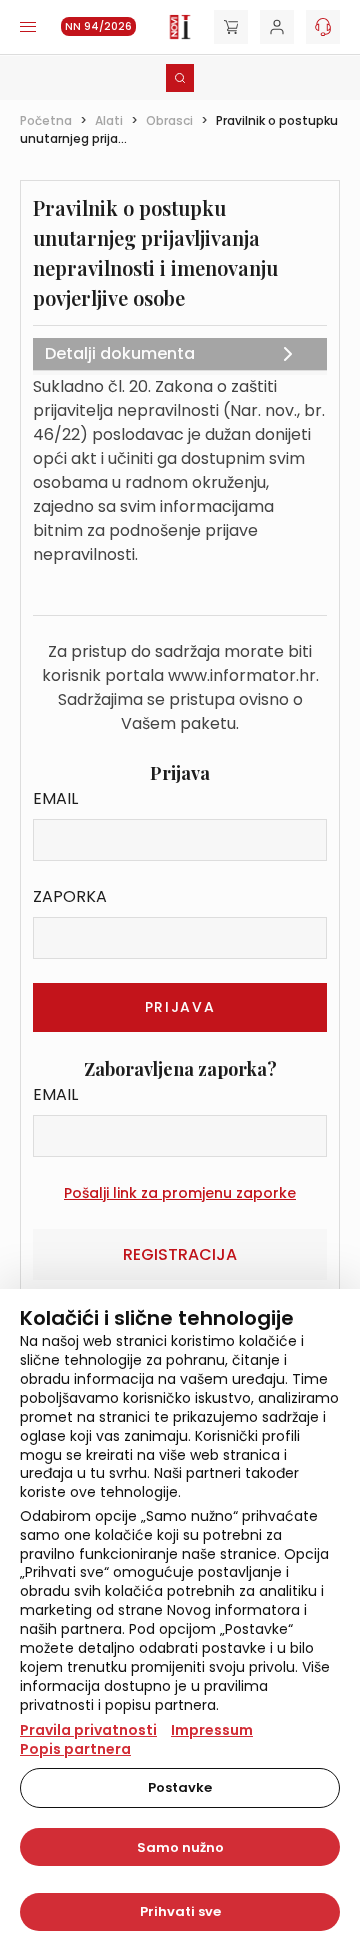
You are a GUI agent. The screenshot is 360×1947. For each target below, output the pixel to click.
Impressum (212, 1730)
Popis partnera (75, 1749)
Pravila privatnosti (88, 1730)
